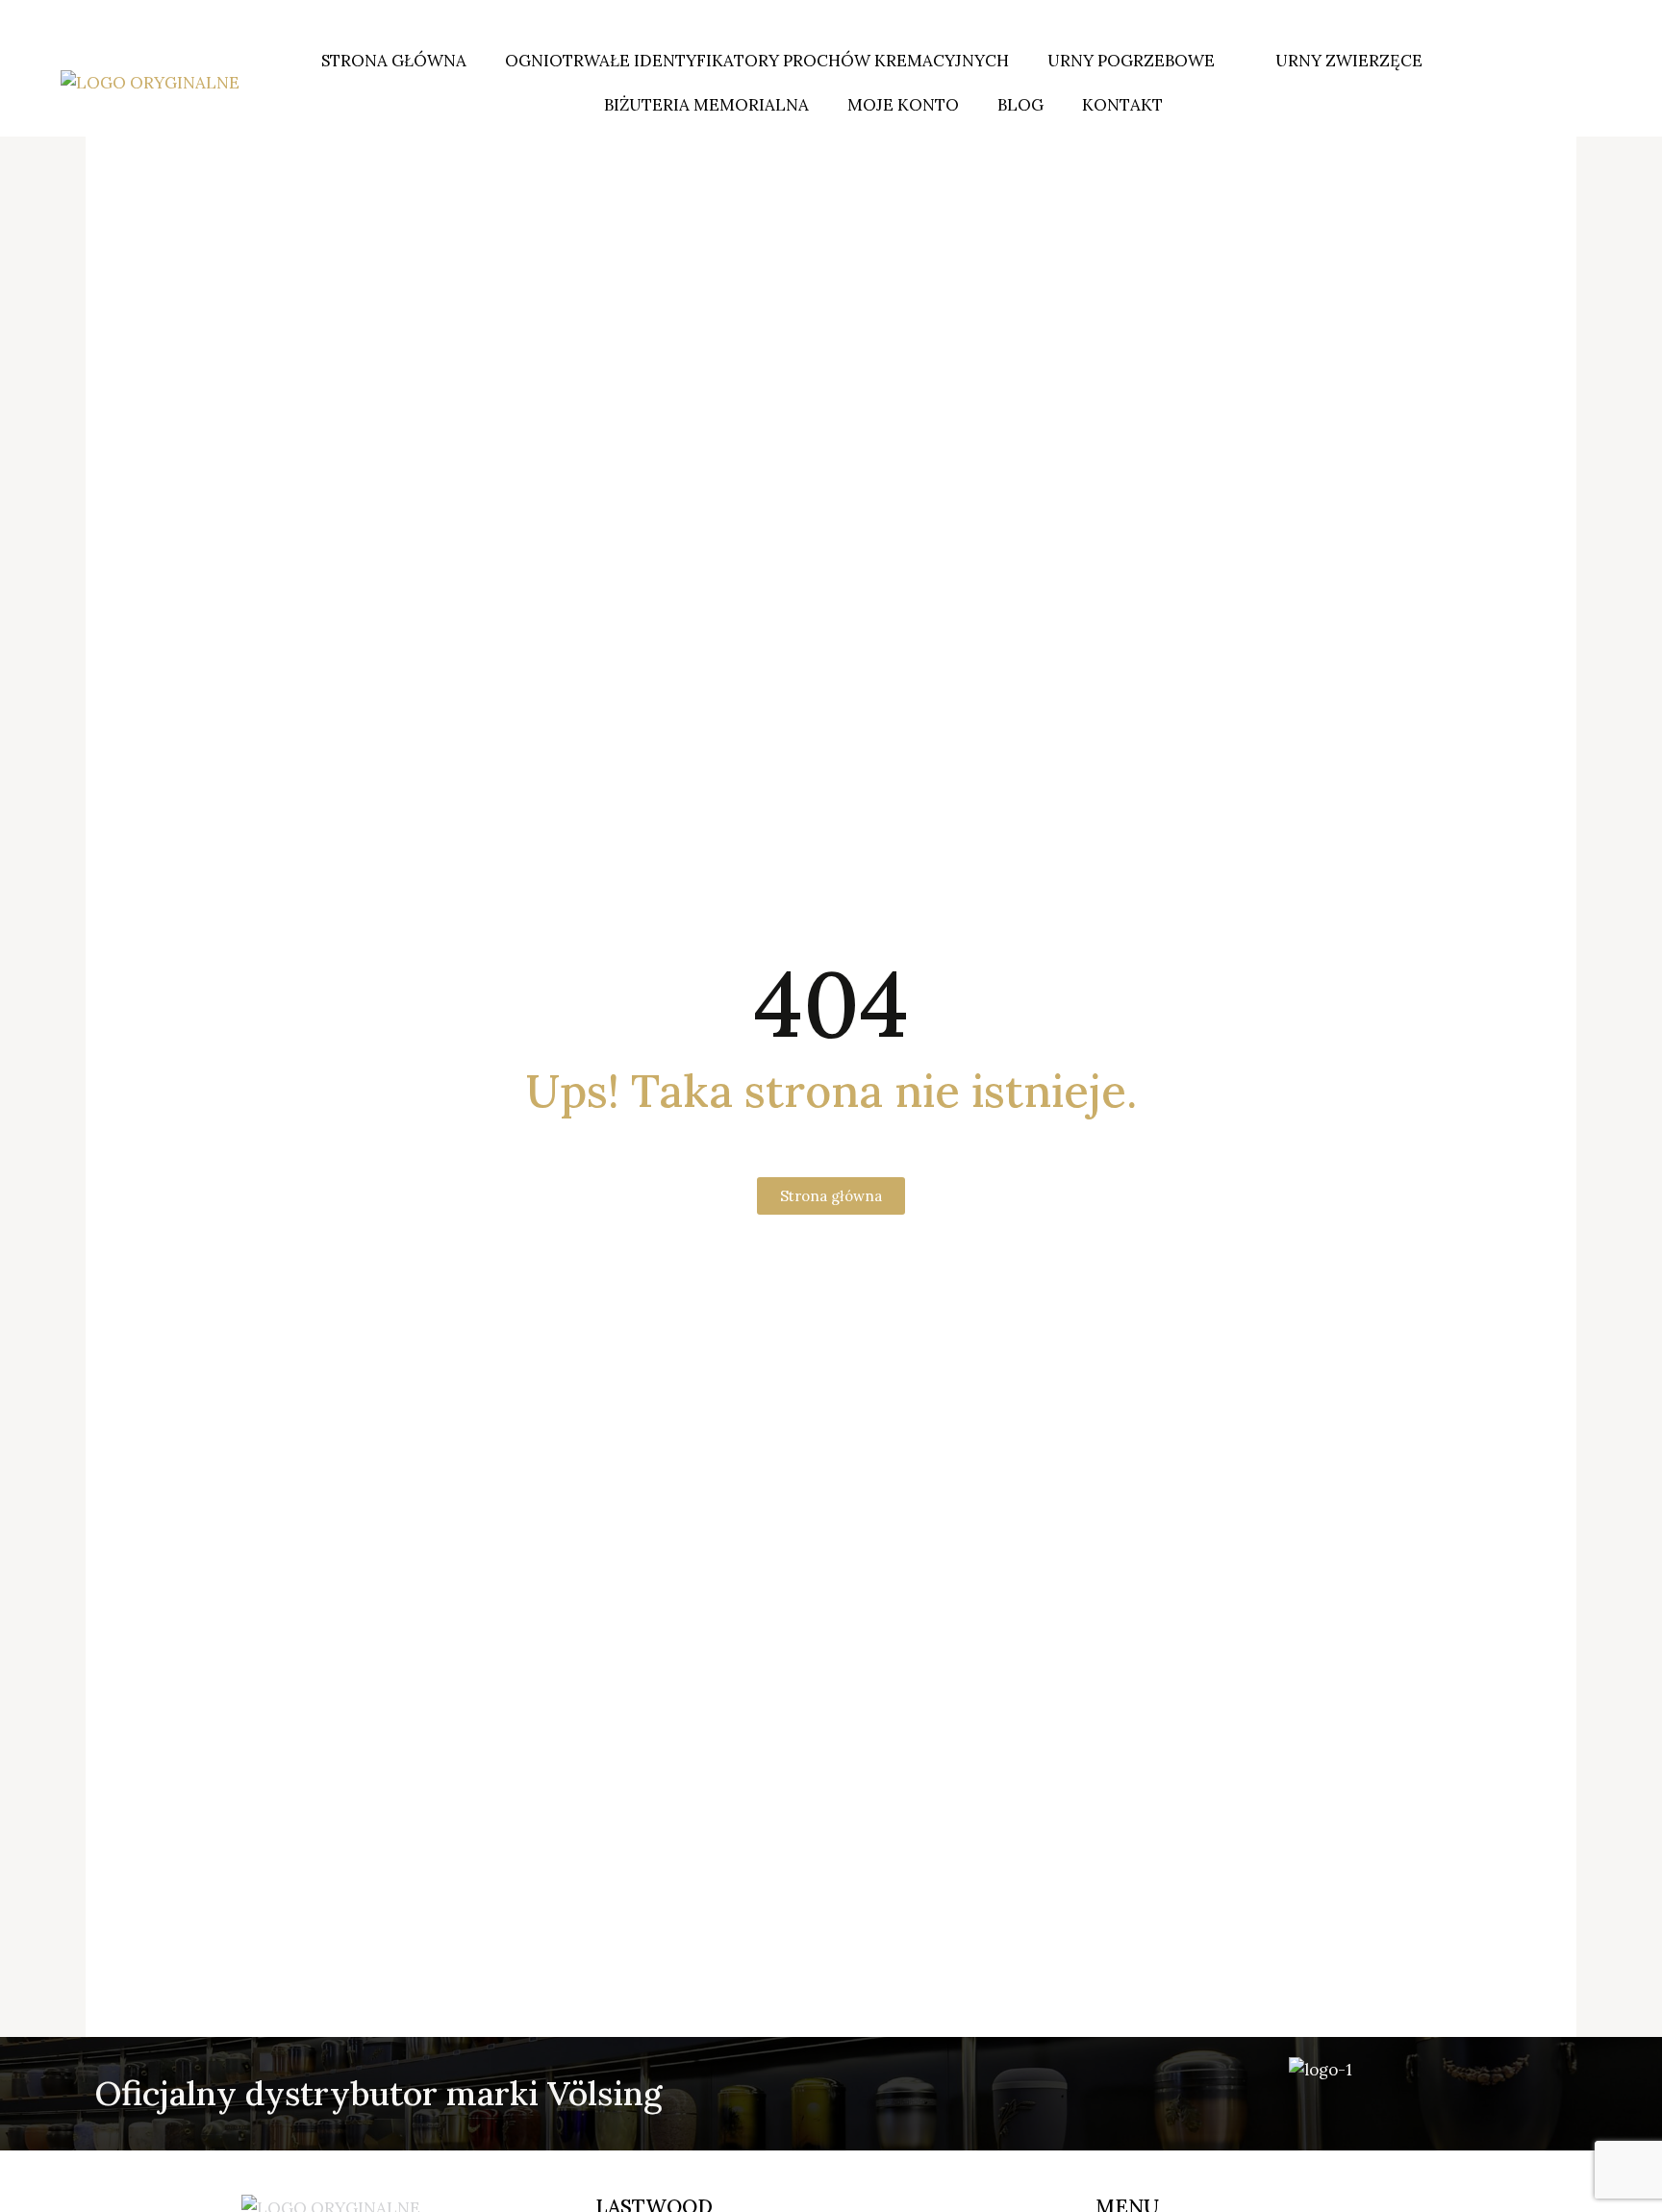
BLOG (1020, 105)
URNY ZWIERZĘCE (1349, 61)
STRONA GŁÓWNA (394, 61)
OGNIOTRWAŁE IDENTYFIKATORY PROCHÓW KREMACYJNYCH (757, 61)
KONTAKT (1122, 105)
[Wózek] (1567, 83)
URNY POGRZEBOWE (1131, 61)
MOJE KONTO (903, 105)
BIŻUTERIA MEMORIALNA (706, 105)
